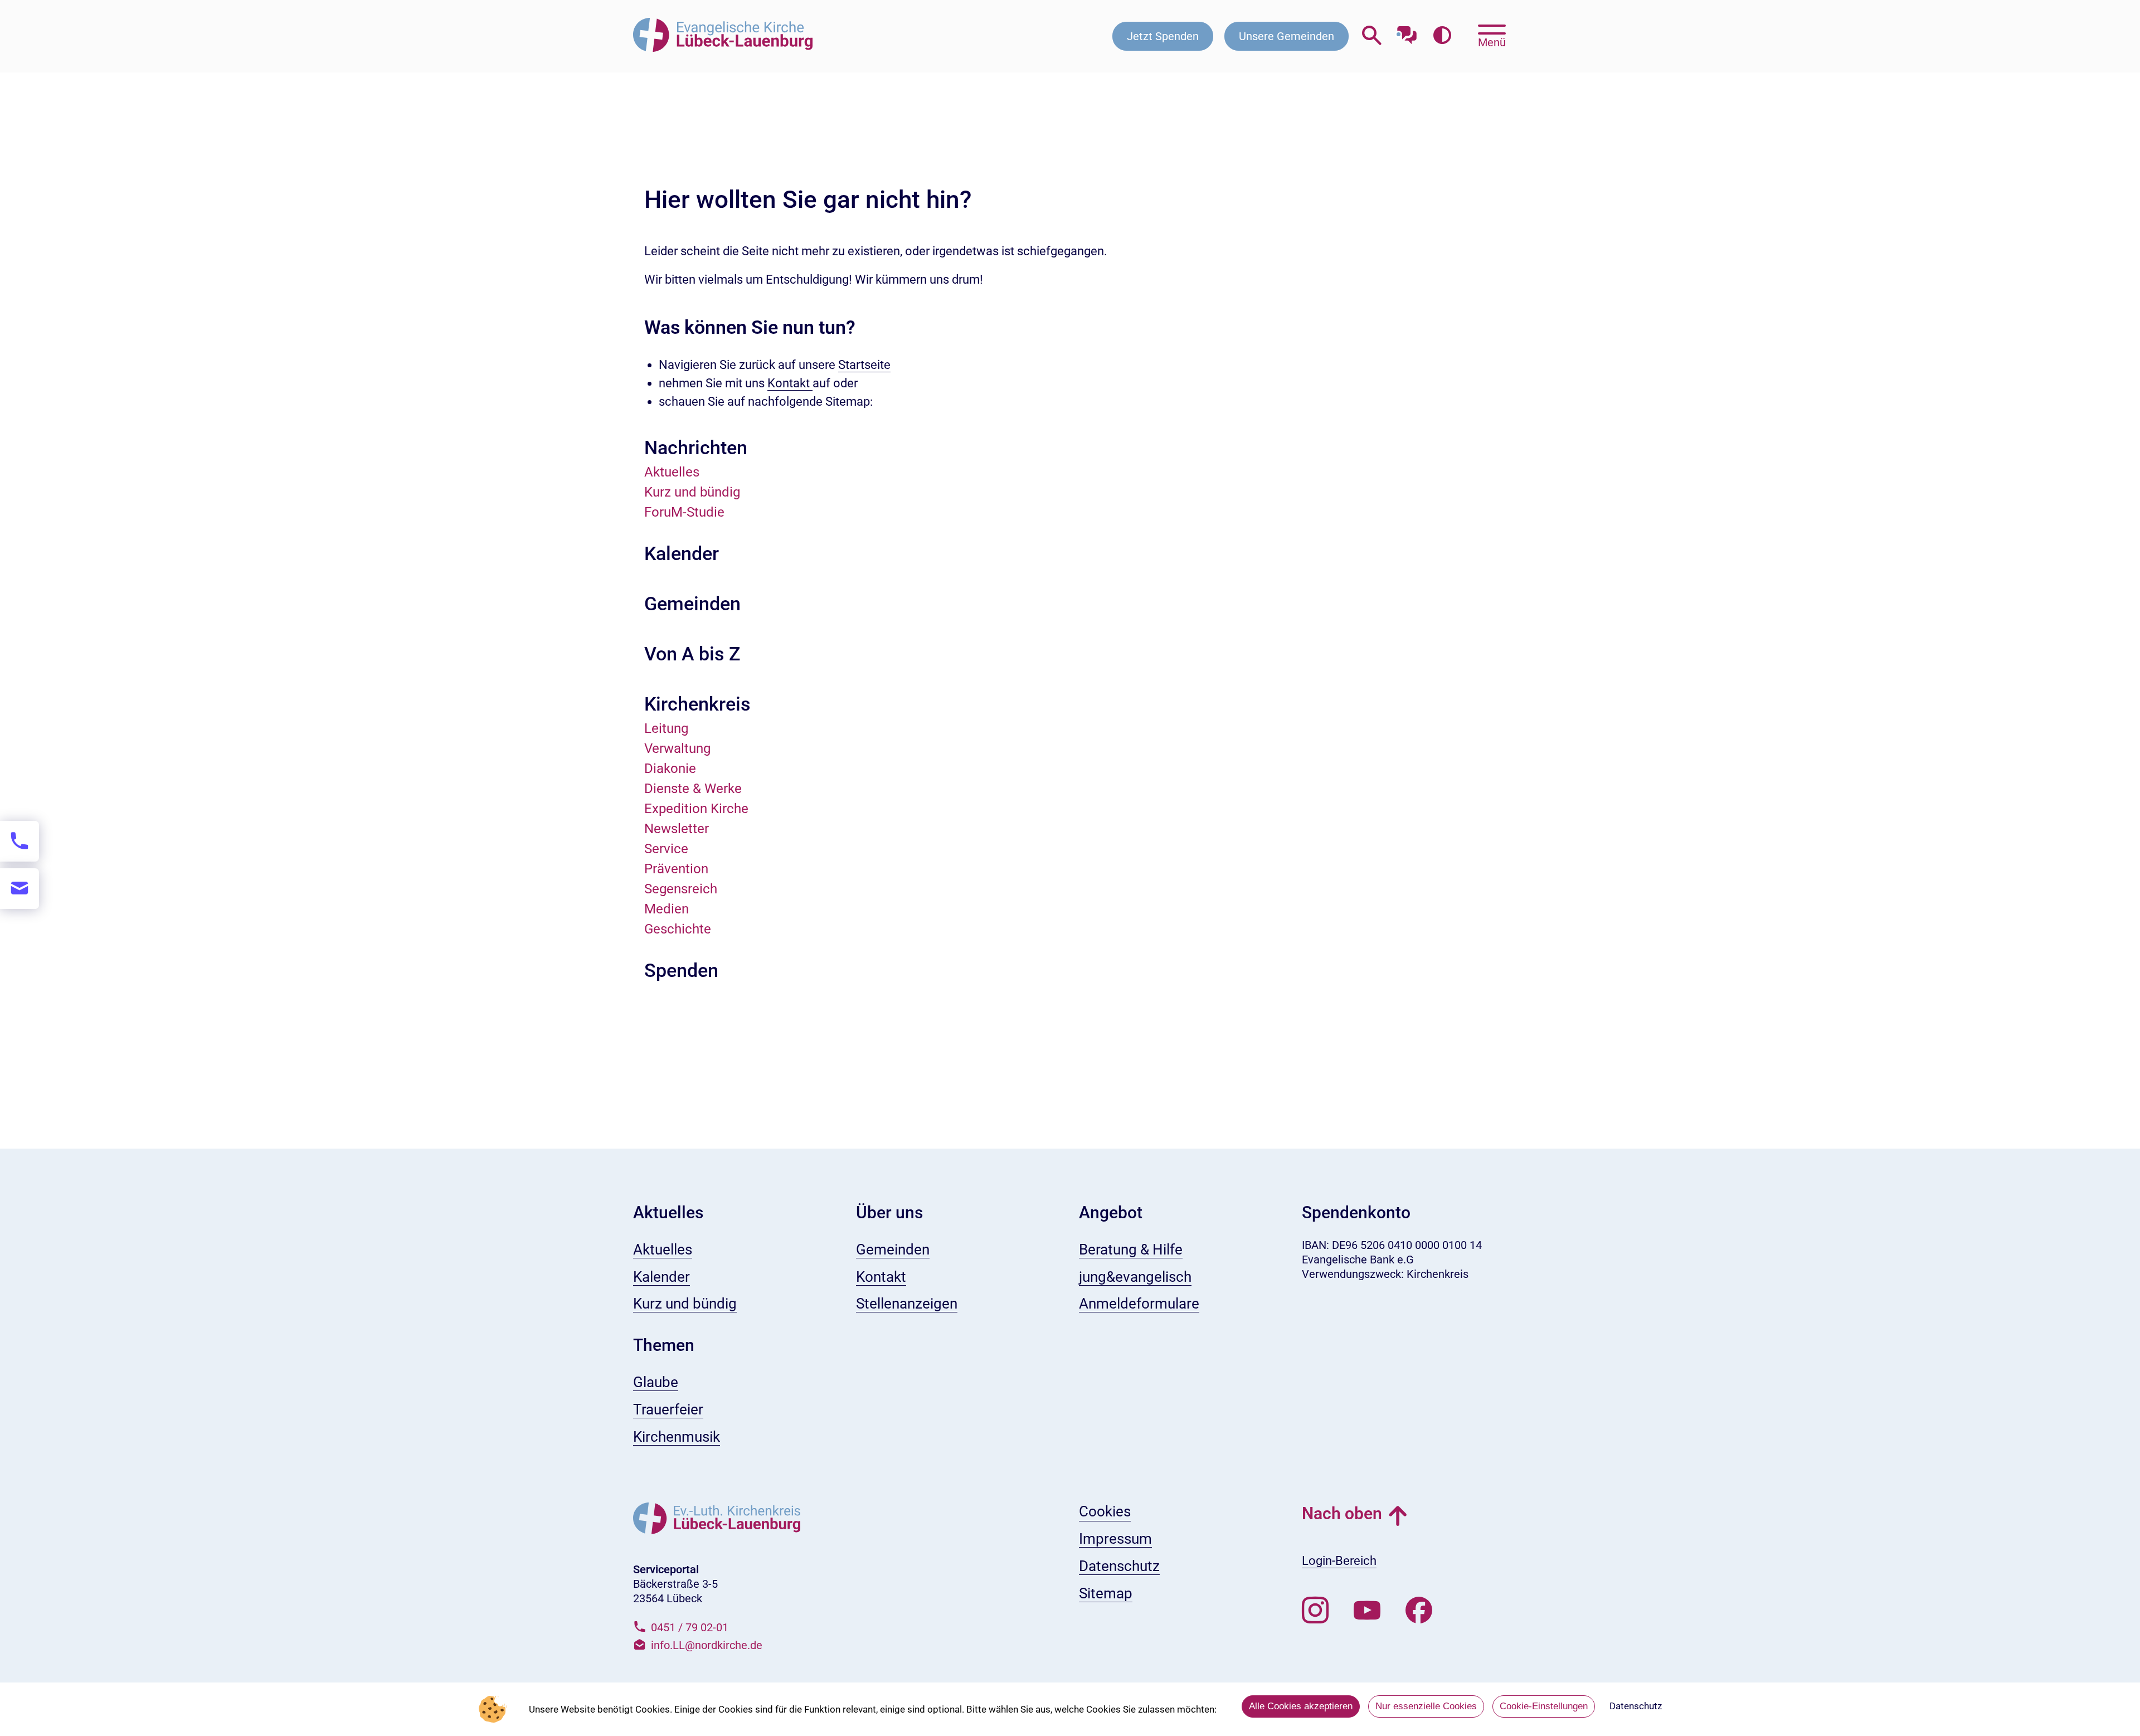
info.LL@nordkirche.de (707, 1645)
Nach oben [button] (1342, 1513)
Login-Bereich (1339, 1561)
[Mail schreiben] (20, 889)
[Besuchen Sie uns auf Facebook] (1419, 1611)
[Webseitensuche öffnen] (1372, 36)
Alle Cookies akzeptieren (1301, 1706)
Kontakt (790, 383)
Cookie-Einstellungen (1544, 1706)
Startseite (864, 365)
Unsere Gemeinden (1287, 36)
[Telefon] (20, 841)
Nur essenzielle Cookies (1426, 1706)
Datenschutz (1636, 1706)
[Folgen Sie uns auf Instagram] (1315, 1611)
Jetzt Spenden (1163, 36)
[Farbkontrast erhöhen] (1442, 36)
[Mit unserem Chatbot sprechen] (1407, 32)
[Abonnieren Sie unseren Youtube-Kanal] (1367, 1611)
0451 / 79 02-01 (690, 1627)
